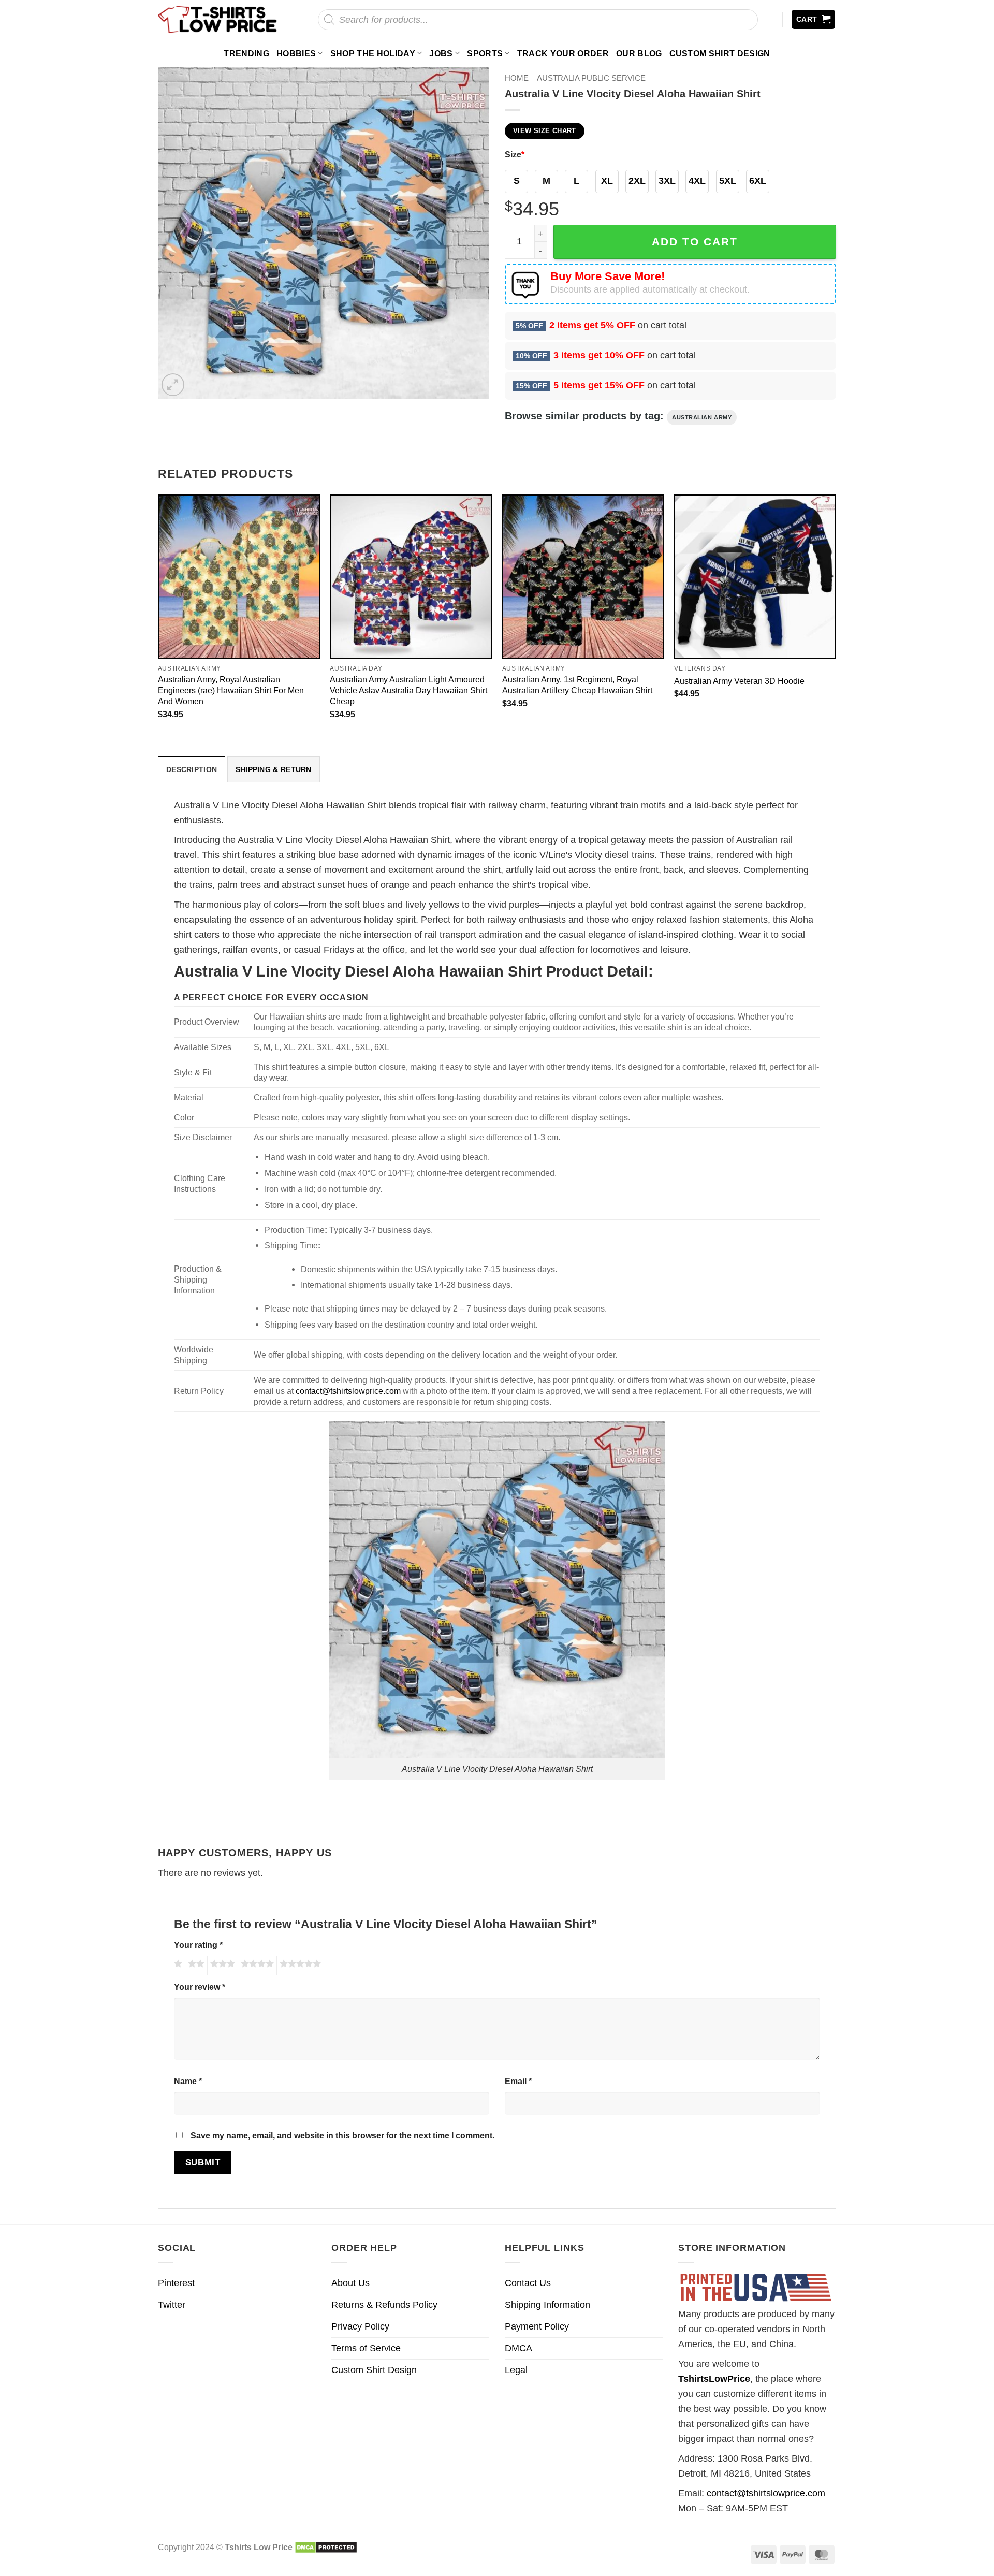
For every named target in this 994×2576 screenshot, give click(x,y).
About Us (350, 2283)
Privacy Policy (360, 2326)
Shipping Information (547, 2305)
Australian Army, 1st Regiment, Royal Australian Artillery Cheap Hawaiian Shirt (577, 685)
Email (518, 2081)
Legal (516, 2370)
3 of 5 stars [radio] (221, 1966)
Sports (485, 53)
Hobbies (296, 53)
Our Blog (639, 53)
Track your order (563, 53)
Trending (246, 53)
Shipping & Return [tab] (274, 769)
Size (515, 154)
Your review (200, 1987)
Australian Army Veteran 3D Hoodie (739, 681)
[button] (814, 19)
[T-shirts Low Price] (218, 19)
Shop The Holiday (373, 53)
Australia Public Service (591, 78)
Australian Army (702, 417)
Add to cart (695, 242)
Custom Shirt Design (720, 53)
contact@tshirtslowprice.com (348, 1391)
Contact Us (528, 2283)
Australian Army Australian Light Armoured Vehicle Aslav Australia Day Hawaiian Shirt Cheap (408, 690)
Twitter (172, 2305)
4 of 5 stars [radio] (256, 1966)
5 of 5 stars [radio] (299, 1966)
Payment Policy (537, 2326)
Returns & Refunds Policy (384, 2305)
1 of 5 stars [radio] (177, 1966)
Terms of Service (366, 2348)
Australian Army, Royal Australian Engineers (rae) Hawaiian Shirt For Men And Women (231, 690)
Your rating (198, 1945)
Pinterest (176, 2283)
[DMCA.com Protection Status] (326, 2547)
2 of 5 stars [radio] (195, 1966)
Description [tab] (192, 769)
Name (188, 2081)
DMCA (518, 2348)
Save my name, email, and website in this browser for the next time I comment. (342, 2135)
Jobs (441, 53)
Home (517, 78)
